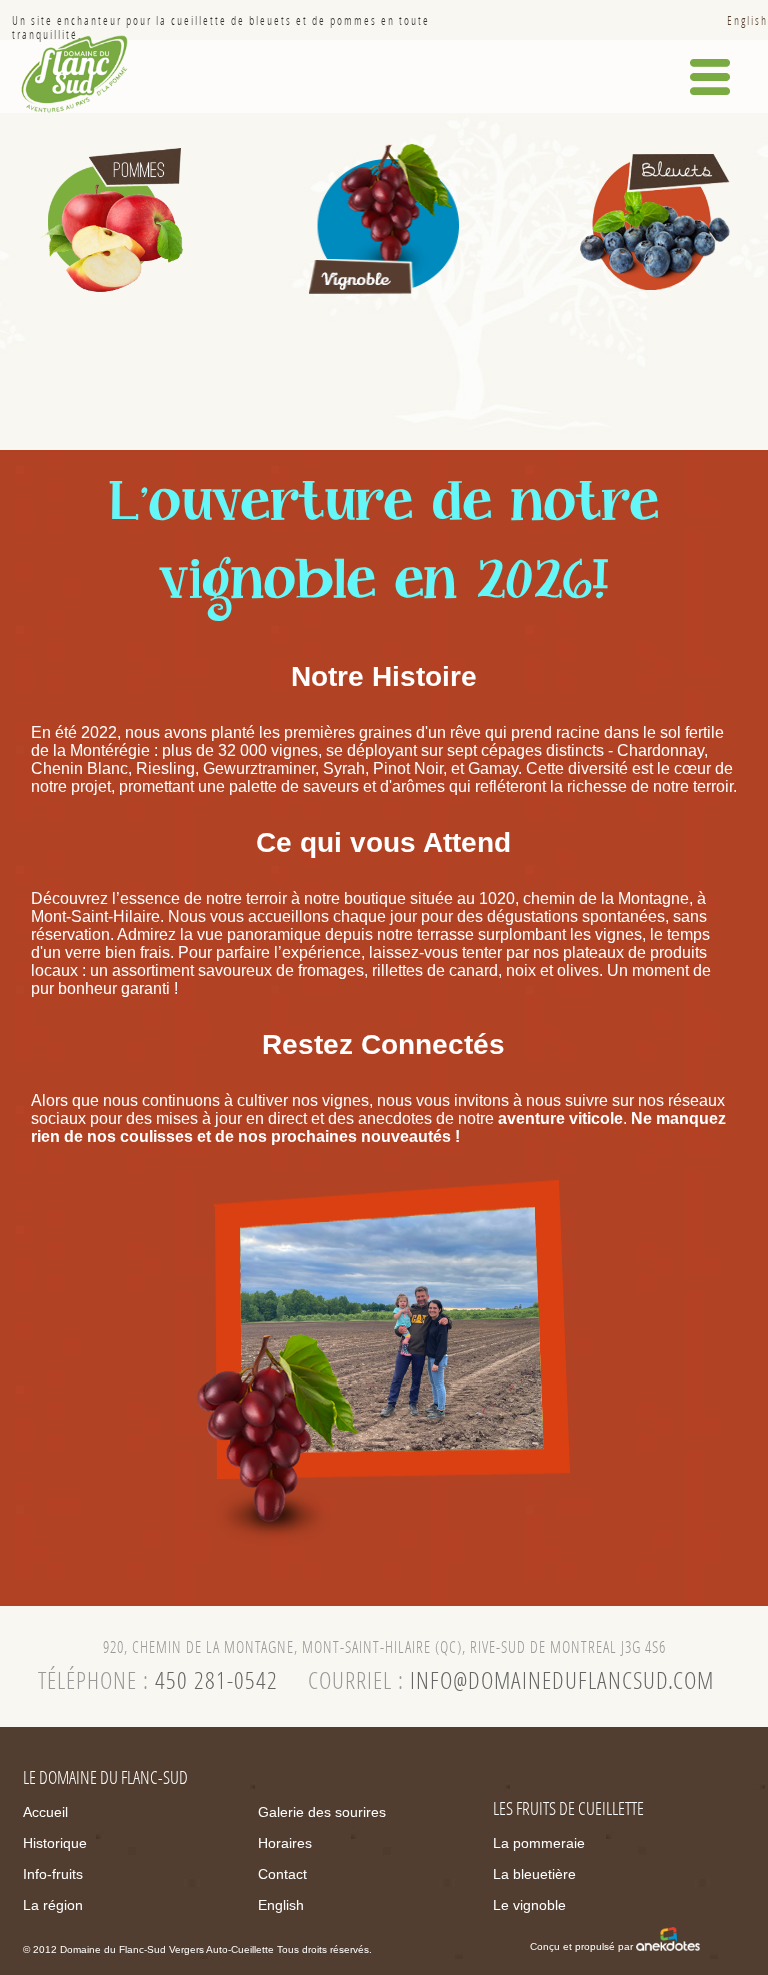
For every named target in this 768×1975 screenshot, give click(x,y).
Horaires (285, 1843)
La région (53, 1905)
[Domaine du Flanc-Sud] (75, 73)
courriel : (511, 1681)
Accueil (45, 1812)
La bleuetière (534, 1874)
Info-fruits (53, 1874)
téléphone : (158, 1681)
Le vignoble (529, 1905)
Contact (282, 1874)
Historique (55, 1843)
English (747, 21)
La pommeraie (539, 1843)
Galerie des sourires (322, 1812)
